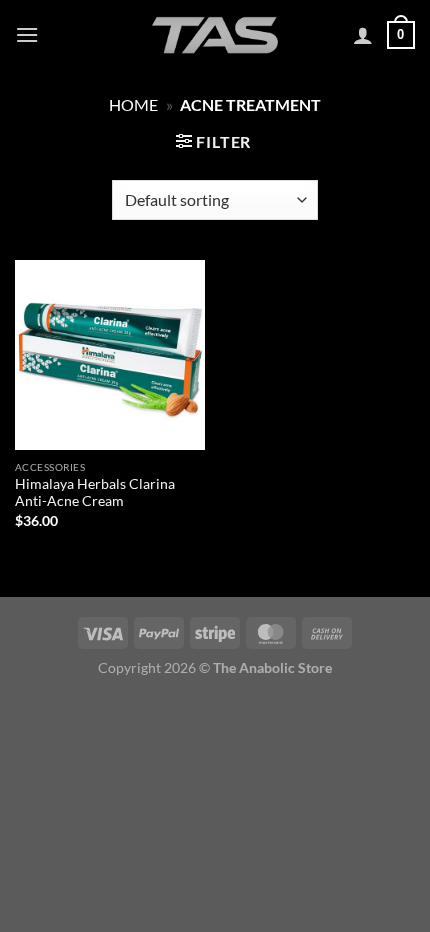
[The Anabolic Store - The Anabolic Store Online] (215, 35)
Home (133, 104)
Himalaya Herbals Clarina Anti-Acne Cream (95, 493)
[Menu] (27, 34)
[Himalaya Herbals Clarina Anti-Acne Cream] (110, 355)
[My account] (363, 35)
